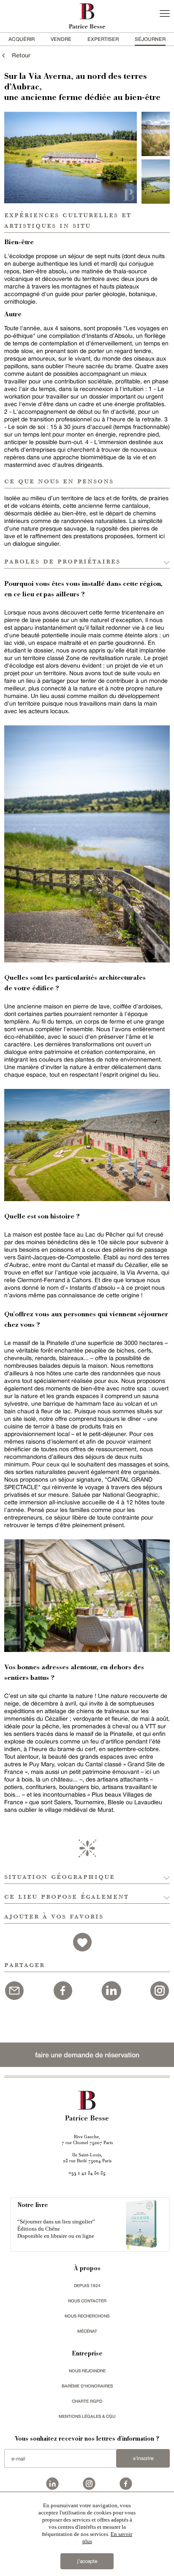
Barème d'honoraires (87, 2386)
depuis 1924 (87, 2285)
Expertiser (103, 39)
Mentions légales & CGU (87, 2416)
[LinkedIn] (111, 1989)
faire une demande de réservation (87, 2055)
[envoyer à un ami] (14, 1989)
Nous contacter (87, 2301)
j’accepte (87, 2561)
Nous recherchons (87, 2316)
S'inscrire (143, 2458)
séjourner (150, 39)
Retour (19, 55)
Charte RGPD (87, 2401)
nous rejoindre (87, 2371)
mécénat (87, 2331)
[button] (87, 1874)
